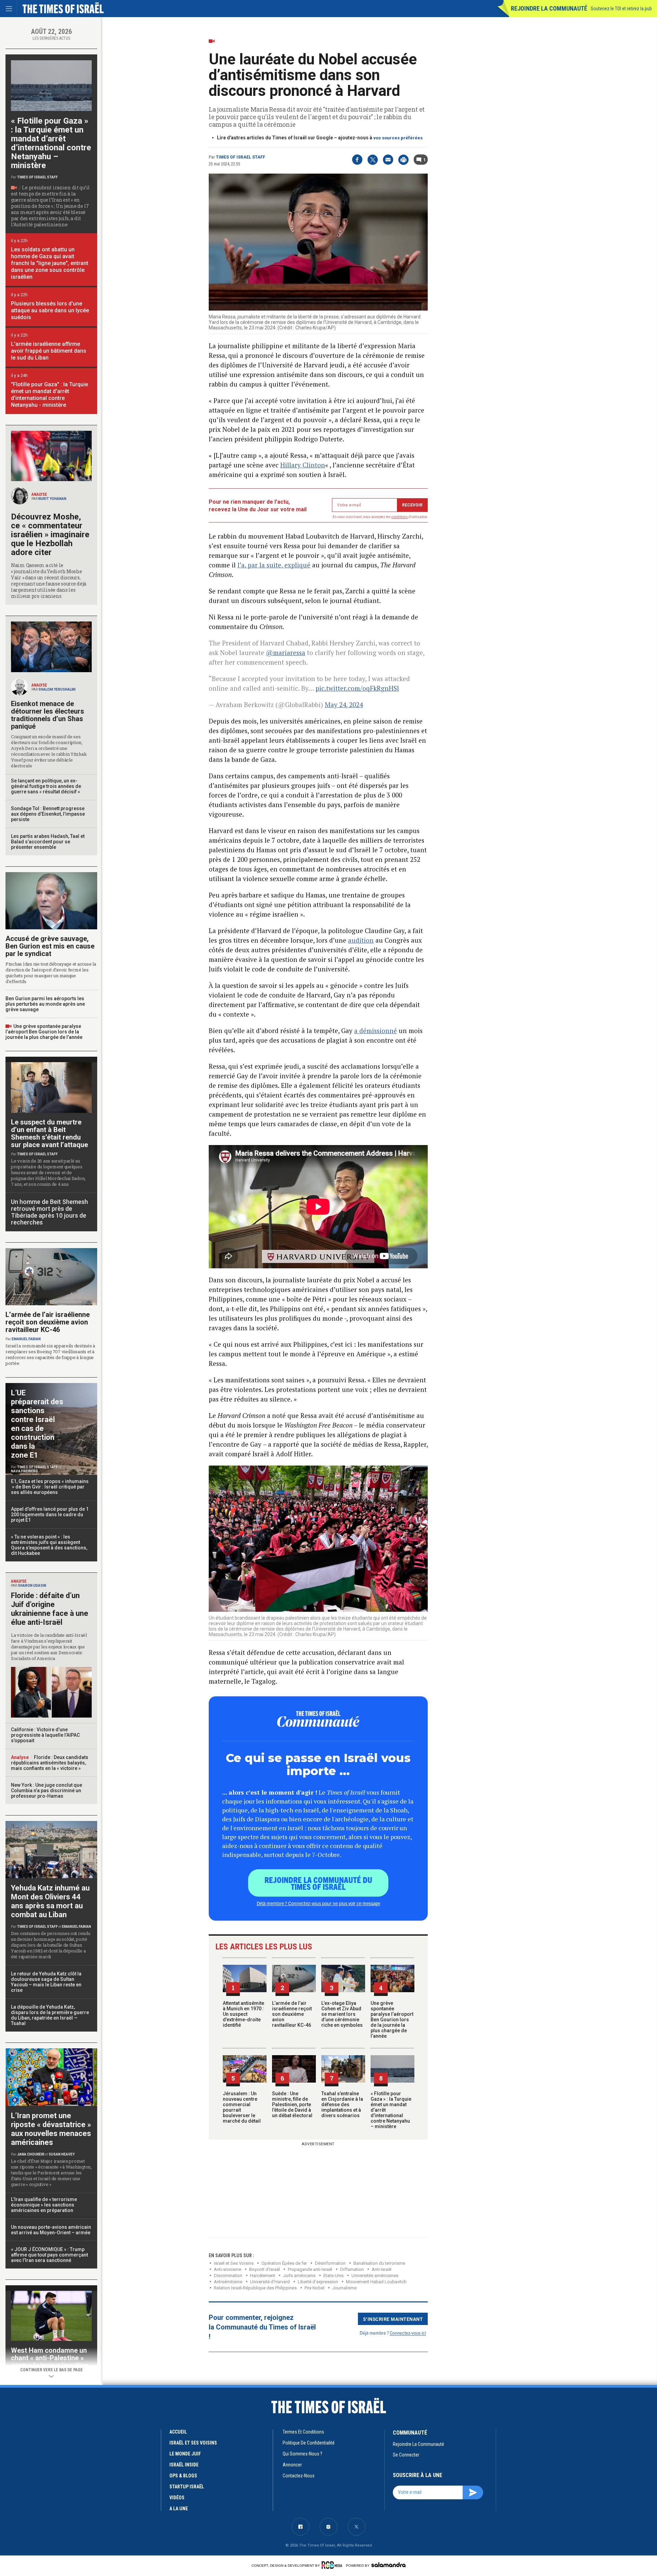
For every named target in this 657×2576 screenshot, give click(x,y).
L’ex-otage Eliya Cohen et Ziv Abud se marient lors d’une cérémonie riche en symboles (342, 2014)
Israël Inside (184, 2465)
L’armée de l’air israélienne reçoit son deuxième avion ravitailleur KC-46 (292, 2014)
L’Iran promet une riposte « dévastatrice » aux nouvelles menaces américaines (51, 2129)
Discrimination (228, 2276)
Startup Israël (187, 2487)
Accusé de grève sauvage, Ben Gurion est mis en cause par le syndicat (50, 946)
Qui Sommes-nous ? (302, 2454)
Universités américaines (375, 2276)
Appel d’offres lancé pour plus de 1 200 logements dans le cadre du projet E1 (50, 1515)
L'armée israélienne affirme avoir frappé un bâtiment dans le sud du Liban (49, 351)
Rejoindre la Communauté (549, 8)
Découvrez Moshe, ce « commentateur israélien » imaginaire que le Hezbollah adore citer (50, 535)
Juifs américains (299, 2276)
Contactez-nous (299, 2476)
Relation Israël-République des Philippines (255, 2288)
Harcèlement (263, 2276)
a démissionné (376, 1031)
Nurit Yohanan (52, 499)
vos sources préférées (398, 138)
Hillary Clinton (303, 465)
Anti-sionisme (228, 2269)
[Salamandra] (388, 2565)
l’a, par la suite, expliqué (274, 565)
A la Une (179, 2509)
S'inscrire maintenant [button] (393, 2319)
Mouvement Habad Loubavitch (376, 2282)
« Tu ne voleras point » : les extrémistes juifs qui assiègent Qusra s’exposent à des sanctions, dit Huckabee (49, 1545)
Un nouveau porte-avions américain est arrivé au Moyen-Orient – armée (51, 2230)
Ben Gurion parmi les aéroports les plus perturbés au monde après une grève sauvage (45, 1004)
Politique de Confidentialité (309, 2443)
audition (361, 940)
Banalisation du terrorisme (379, 2263)
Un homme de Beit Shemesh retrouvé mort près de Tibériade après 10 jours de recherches (49, 1212)
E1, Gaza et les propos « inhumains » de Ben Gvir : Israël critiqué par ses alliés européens (50, 1487)
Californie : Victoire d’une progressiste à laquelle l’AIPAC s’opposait (45, 1735)
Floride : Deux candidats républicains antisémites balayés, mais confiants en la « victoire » (50, 1763)
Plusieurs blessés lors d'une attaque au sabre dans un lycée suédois (50, 310)
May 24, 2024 (344, 705)
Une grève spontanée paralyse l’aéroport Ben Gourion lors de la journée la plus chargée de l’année (392, 2020)
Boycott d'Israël (265, 2269)
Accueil (178, 2432)
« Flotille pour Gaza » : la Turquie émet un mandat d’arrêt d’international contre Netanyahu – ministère (51, 143)
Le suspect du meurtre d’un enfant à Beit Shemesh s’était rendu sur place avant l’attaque (49, 1133)
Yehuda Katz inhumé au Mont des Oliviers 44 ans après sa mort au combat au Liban (50, 1901)
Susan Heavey (62, 2154)
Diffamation (352, 2269)
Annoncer (292, 2465)
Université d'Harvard (270, 2282)
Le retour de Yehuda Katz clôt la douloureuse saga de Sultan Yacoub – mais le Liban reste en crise (46, 1982)
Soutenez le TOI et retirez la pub (621, 9)
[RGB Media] (333, 2565)
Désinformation (330, 2263)
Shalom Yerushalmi (57, 689)
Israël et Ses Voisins (234, 2263)
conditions (400, 517)
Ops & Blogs (183, 2476)
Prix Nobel (314, 2288)
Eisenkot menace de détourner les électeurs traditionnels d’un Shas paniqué (48, 715)
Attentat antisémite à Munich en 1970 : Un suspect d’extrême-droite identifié (243, 2014)
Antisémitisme (228, 2282)
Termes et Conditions (303, 2432)
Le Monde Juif (185, 2454)
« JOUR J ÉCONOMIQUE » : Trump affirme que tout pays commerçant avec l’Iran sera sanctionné (49, 2255)
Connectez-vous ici (408, 2333)
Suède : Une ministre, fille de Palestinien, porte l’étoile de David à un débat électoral (292, 2104)
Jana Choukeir (31, 2154)
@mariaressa (286, 652)
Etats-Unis (333, 2276)
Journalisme (344, 2288)
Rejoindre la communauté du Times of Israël (318, 1883)
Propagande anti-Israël (310, 2269)
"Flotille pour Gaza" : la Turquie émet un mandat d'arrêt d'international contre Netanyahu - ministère (49, 395)
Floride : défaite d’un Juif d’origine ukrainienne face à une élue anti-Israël (50, 1609)
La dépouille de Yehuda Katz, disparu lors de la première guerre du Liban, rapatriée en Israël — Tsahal (50, 2015)
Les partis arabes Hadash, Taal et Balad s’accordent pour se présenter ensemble (48, 842)
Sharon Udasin (32, 1586)
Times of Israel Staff (241, 157)
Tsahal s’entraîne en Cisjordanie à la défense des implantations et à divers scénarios (342, 2104)
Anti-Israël (382, 2269)
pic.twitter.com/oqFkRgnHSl (357, 688)
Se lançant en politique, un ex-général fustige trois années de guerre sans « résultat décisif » (46, 786)
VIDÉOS (177, 2498)
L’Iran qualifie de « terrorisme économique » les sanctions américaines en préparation (44, 2205)
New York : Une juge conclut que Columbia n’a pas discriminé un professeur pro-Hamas (47, 1790)
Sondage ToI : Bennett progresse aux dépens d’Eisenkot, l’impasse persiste (48, 814)
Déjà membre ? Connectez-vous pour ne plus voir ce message (318, 1903)
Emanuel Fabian (26, 1339)
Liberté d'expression (318, 2282)
